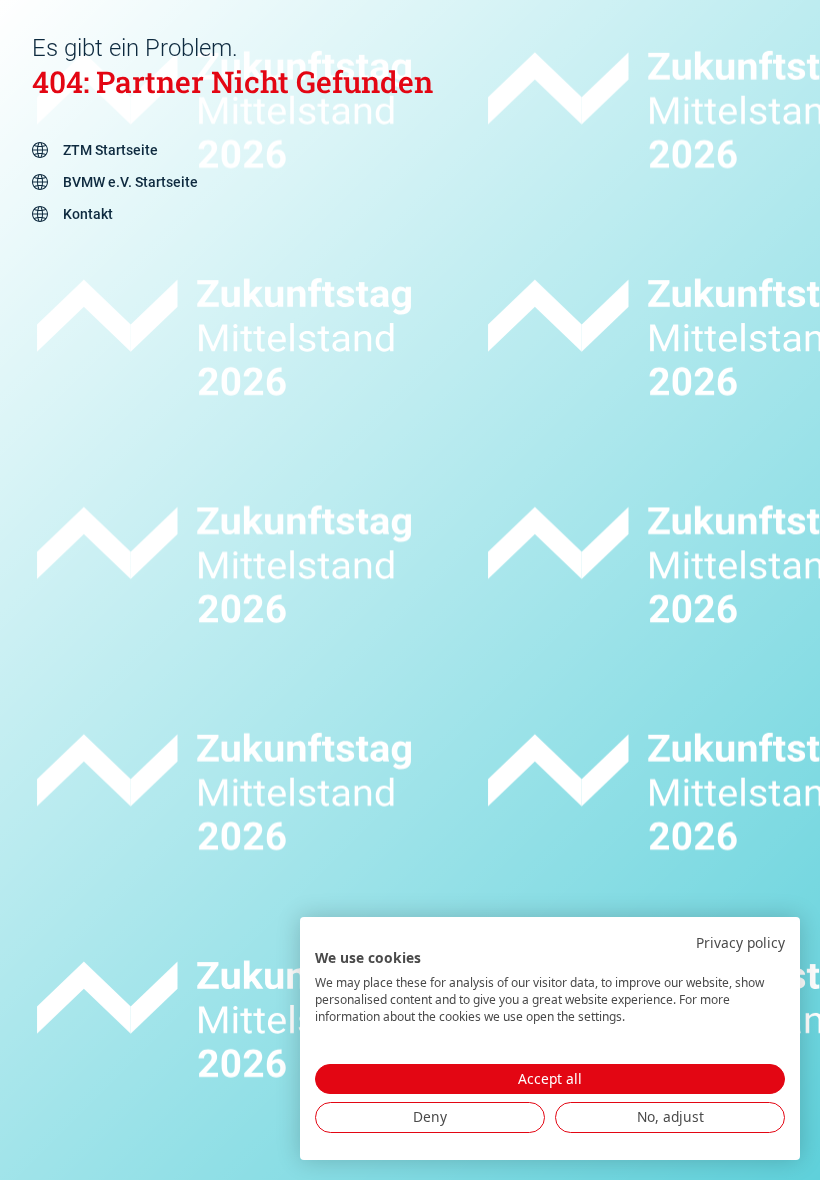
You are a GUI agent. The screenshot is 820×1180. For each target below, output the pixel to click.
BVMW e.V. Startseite (130, 182)
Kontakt (88, 214)
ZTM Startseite (110, 150)
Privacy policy (740, 942)
